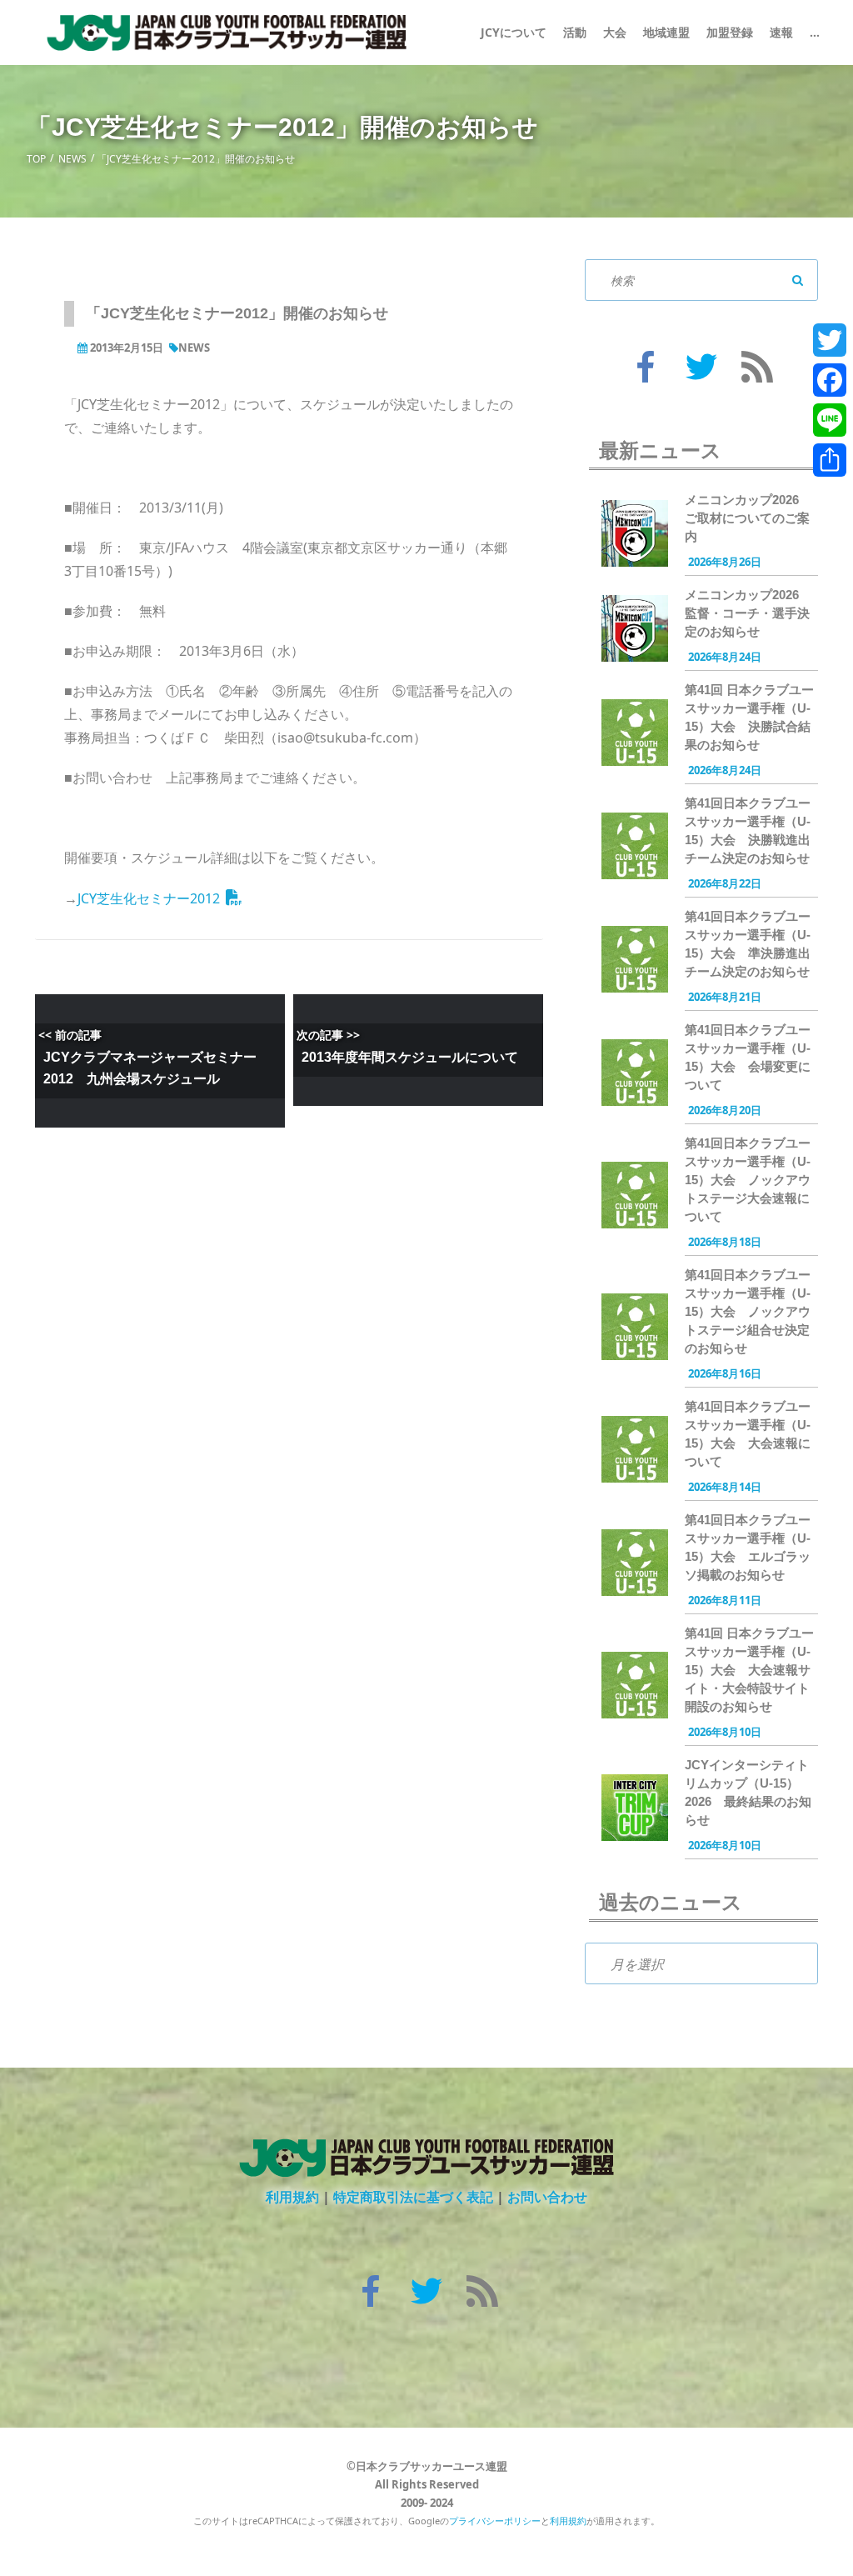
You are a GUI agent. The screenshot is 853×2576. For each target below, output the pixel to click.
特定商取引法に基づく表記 (413, 2197)
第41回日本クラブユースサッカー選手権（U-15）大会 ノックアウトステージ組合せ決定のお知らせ (748, 1311)
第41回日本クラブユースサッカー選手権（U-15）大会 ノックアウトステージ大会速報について (748, 1180)
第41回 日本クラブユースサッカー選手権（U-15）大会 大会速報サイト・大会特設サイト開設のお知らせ (749, 1670)
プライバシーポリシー (495, 2521)
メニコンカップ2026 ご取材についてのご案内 (748, 518)
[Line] (830, 420)
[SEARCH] (797, 280)
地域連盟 (666, 32)
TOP (36, 159)
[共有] (830, 460)
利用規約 (292, 2197)
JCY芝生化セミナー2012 (149, 898)
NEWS (72, 159)
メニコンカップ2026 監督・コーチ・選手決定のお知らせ (748, 613)
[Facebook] (830, 380)
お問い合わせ (547, 2197)
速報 (781, 32)
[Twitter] (830, 340)
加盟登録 (730, 32)
